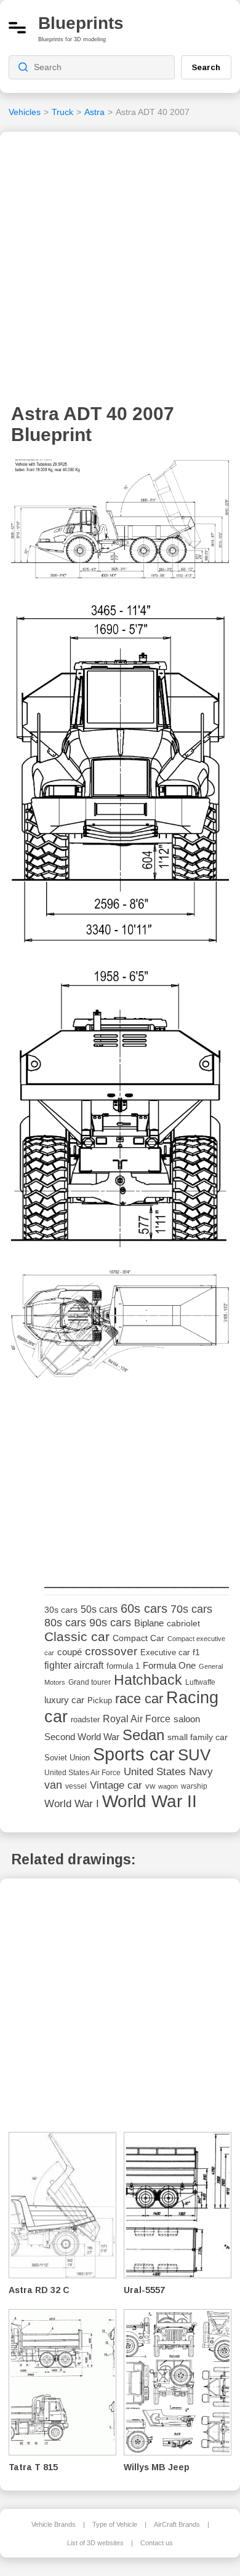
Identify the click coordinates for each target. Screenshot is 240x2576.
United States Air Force (82, 1772)
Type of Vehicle (115, 2524)
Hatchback (148, 1680)
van (53, 1785)
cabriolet (183, 1624)
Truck (62, 112)
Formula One (169, 1665)
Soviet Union (67, 1758)
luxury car (64, 1700)
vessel (76, 1786)
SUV (194, 1755)
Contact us (157, 2543)
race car (139, 1699)
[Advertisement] (120, 271)
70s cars (191, 1609)
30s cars (61, 1610)
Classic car (77, 1637)
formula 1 (123, 1666)
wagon (168, 1786)
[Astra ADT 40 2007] (120, 523)
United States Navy (168, 1772)
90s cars (110, 1623)
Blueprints (81, 23)
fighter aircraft (74, 1665)
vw (150, 1786)
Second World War (82, 1737)
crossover (111, 1651)
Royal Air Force (137, 1719)
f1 (196, 1652)
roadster (85, 1719)
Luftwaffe (200, 1682)
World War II (150, 1801)
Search (206, 67)
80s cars (65, 1623)
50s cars (99, 1609)
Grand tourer (90, 1682)
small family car (198, 1737)
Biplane (149, 1623)
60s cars (144, 1608)
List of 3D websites (95, 2543)
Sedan (143, 1735)
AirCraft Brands (177, 2524)
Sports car (134, 1754)
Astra (94, 112)
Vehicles (25, 112)
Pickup (100, 1700)
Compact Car (138, 1638)
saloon (187, 1719)
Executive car (165, 1652)
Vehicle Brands (54, 2524)
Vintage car (116, 1785)
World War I (72, 1804)
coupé (70, 1652)
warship (194, 1786)
